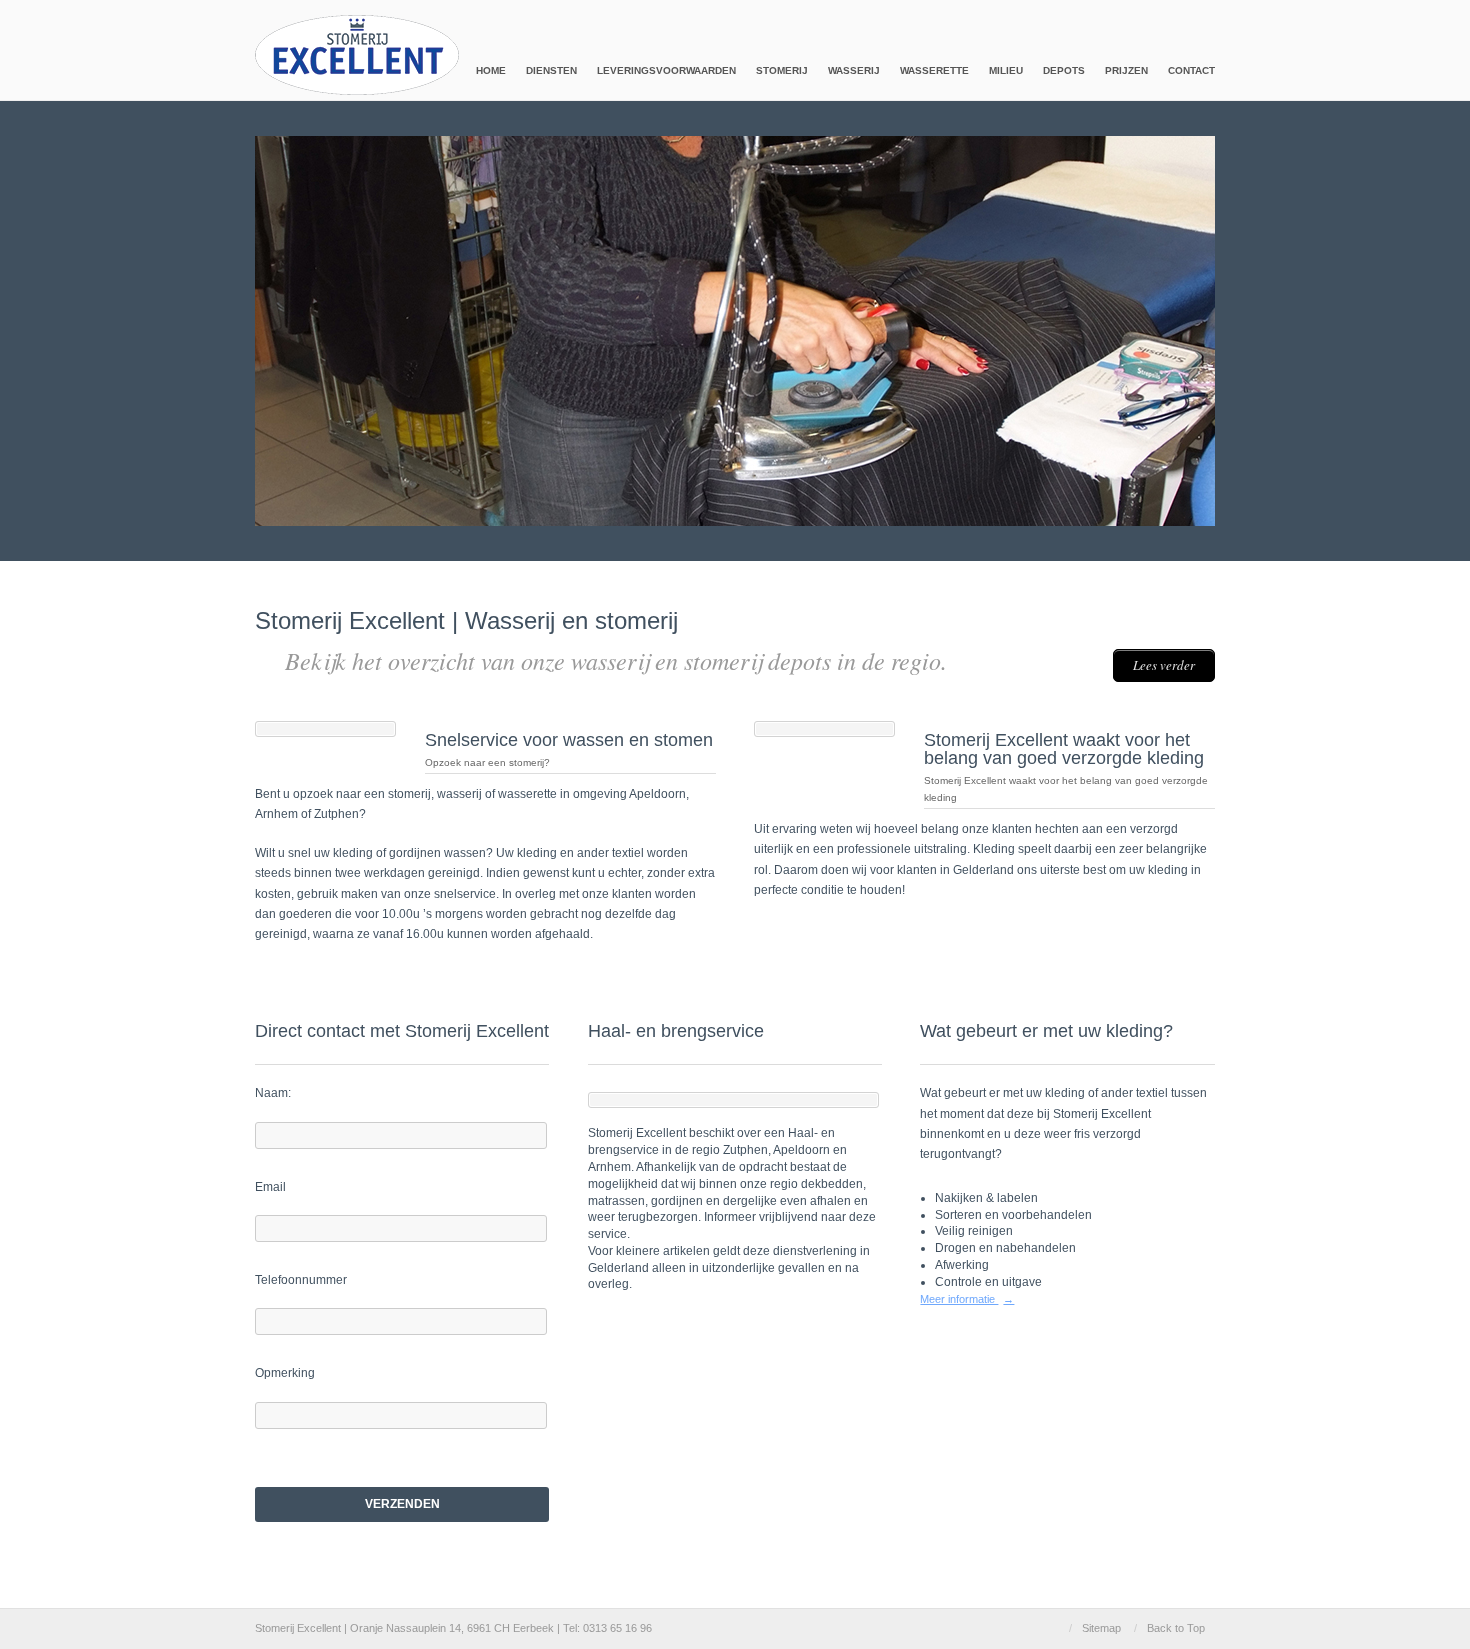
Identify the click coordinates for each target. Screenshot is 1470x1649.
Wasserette (934, 70)
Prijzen (1126, 70)
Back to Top (1176, 1628)
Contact (1191, 70)
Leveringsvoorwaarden (666, 70)
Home (491, 70)
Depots (1064, 70)
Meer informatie (967, 1299)
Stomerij (782, 70)
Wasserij (854, 70)
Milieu (1006, 70)
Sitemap (1101, 1628)
